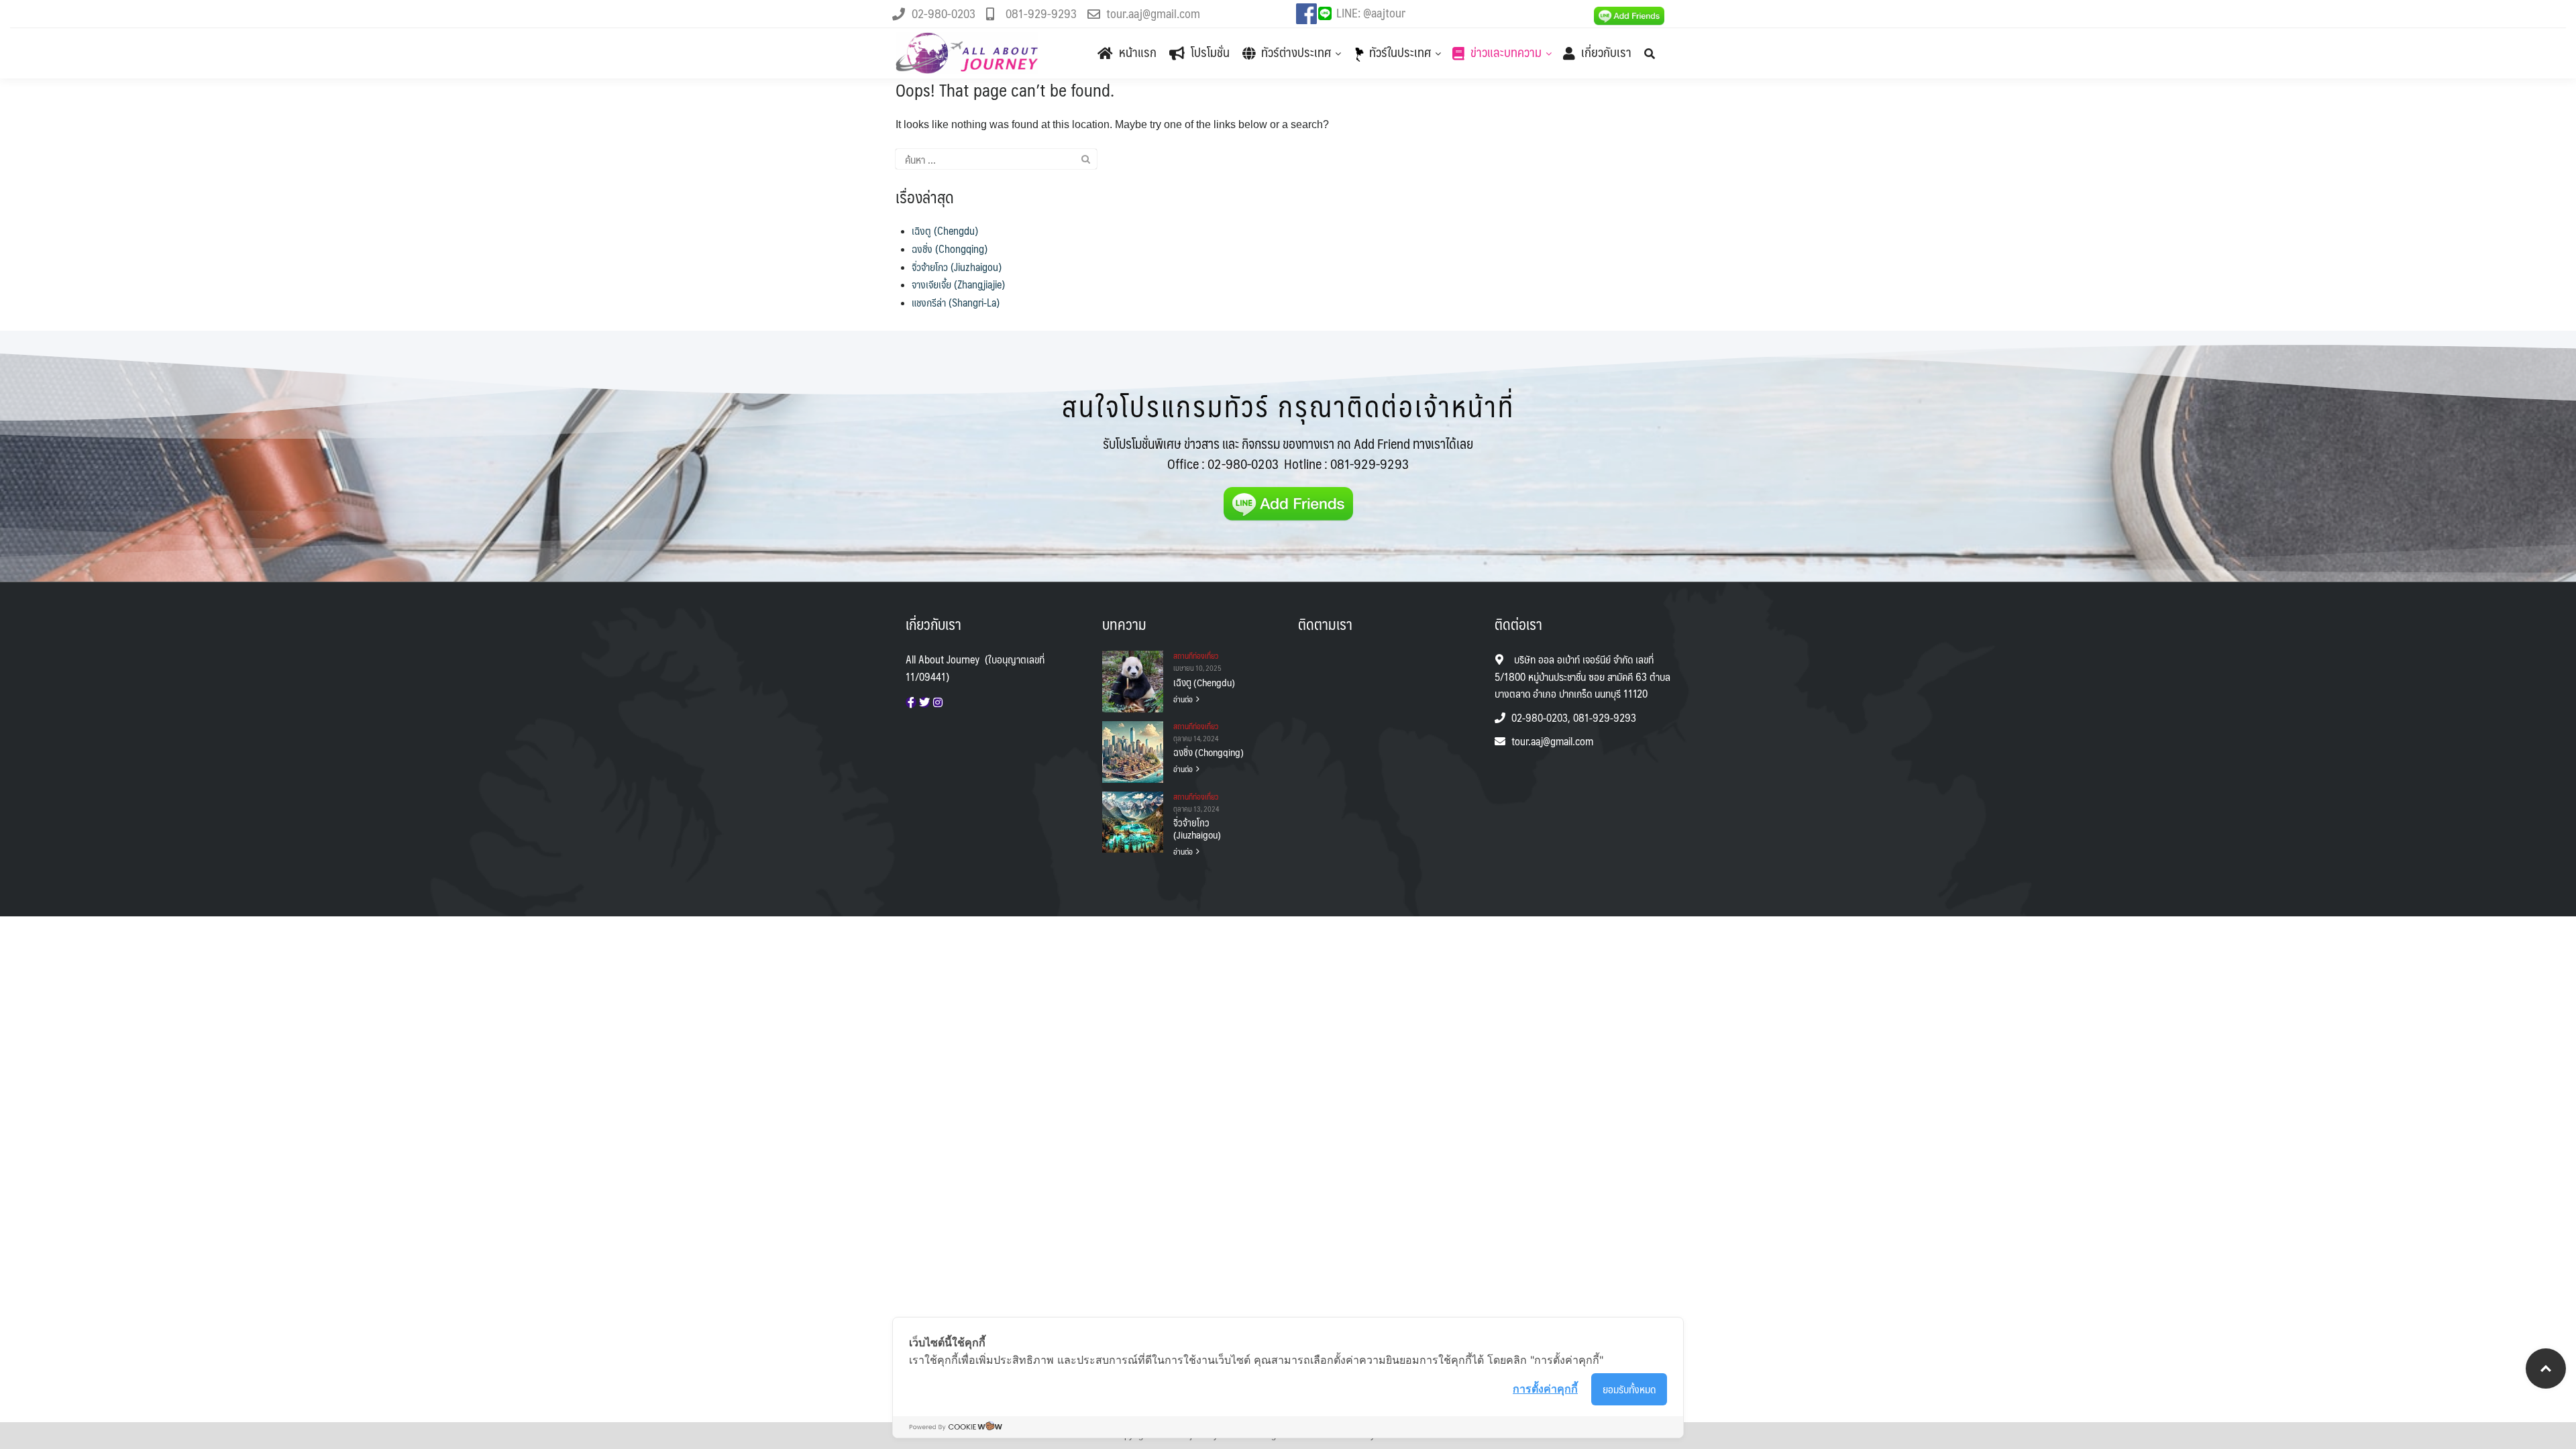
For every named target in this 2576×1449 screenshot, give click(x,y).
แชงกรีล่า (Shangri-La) (956, 302)
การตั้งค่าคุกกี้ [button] (1545, 1389)
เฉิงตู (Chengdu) (945, 230)
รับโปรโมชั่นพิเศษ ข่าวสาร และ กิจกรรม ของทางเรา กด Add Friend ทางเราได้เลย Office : (1288, 453)
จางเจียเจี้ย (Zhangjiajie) (958, 284)
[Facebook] (911, 702)
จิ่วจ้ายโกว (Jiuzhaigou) (957, 267)
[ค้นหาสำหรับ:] (996, 159)
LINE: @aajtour (1371, 13)
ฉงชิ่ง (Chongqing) (950, 249)
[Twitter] (924, 702)
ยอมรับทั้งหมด (1629, 1389)
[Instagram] (938, 702)
